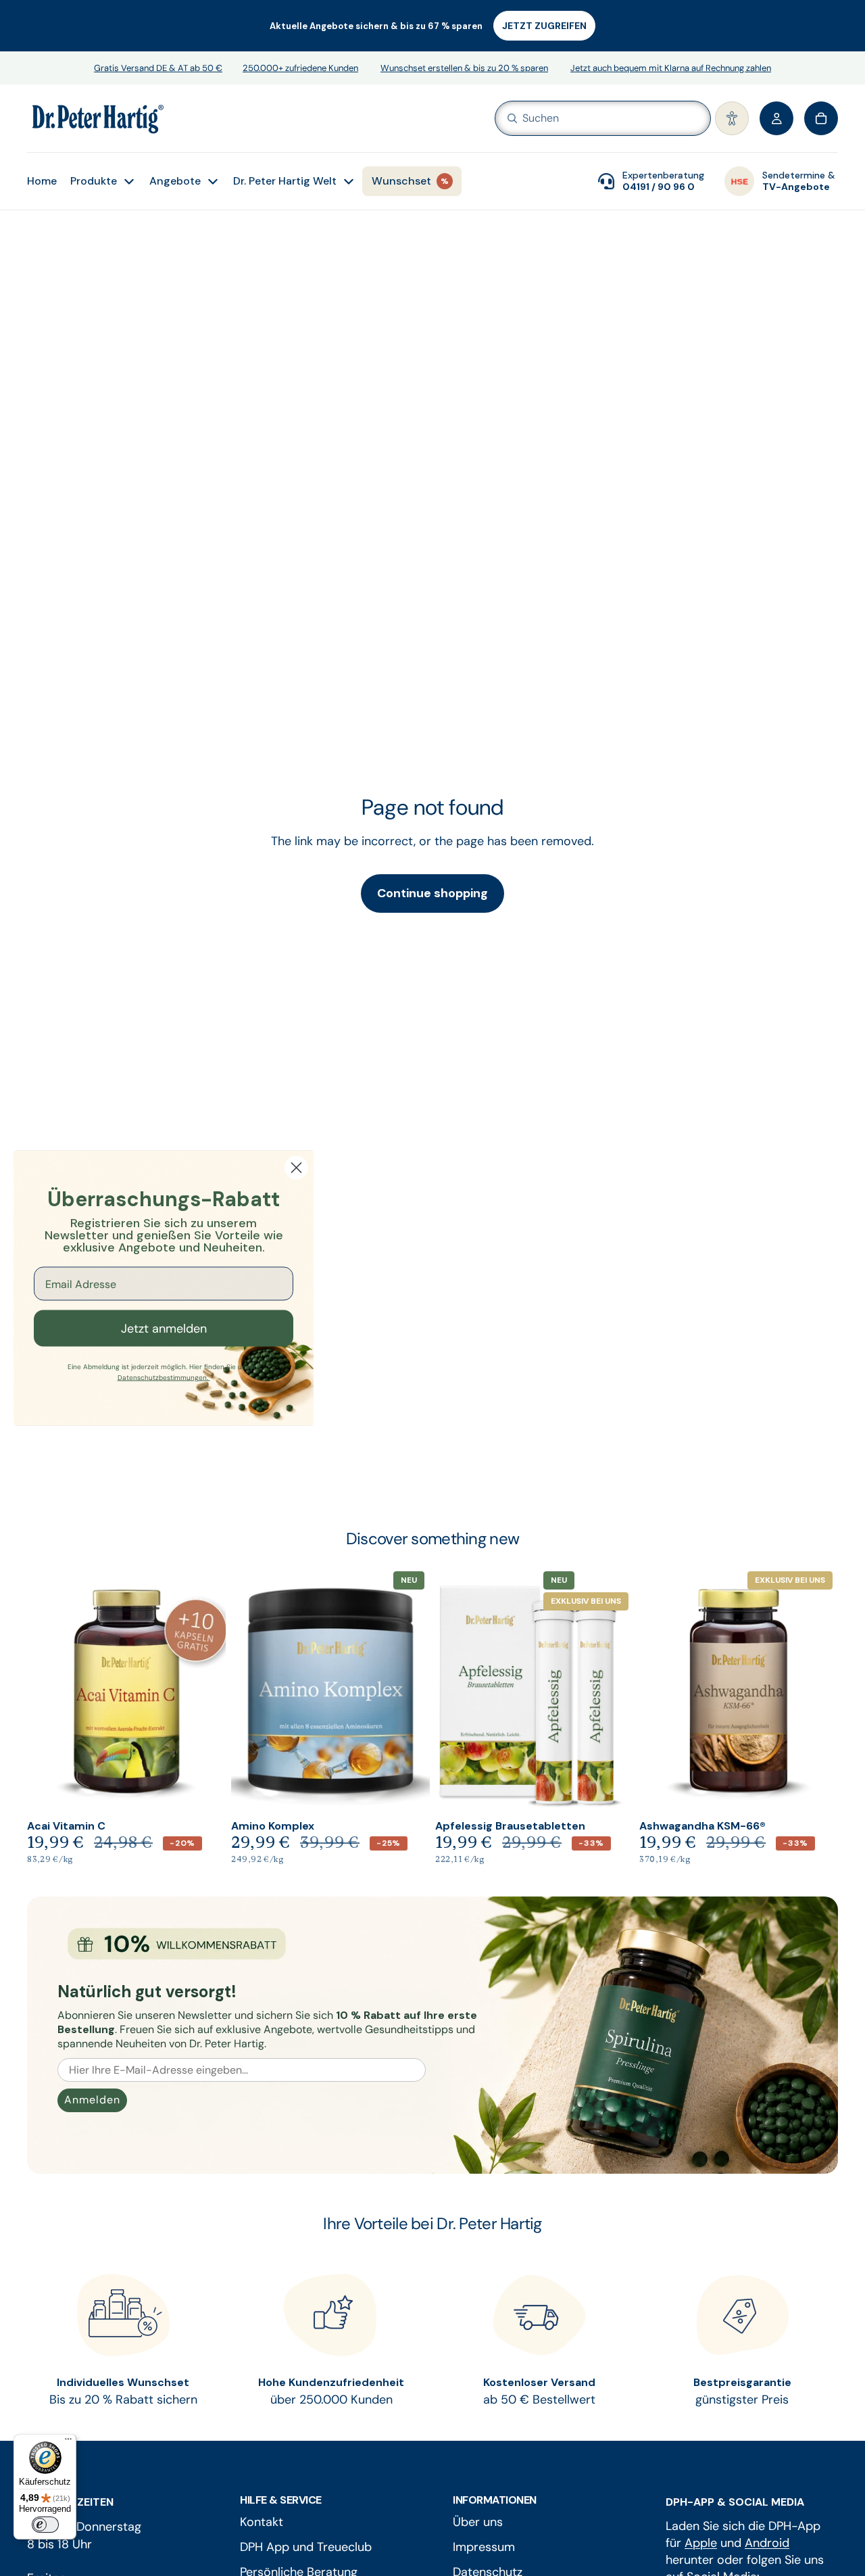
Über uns (478, 2522)
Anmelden (92, 2100)
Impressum (484, 2547)
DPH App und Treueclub (306, 2547)
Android (767, 2543)
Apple (701, 2543)
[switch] (45, 2525)
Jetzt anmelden (164, 1329)
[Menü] (68, 2442)
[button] (732, 118)
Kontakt (262, 2522)
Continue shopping (432, 893)
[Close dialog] (296, 1168)
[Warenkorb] (821, 118)
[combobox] (583, 118)
